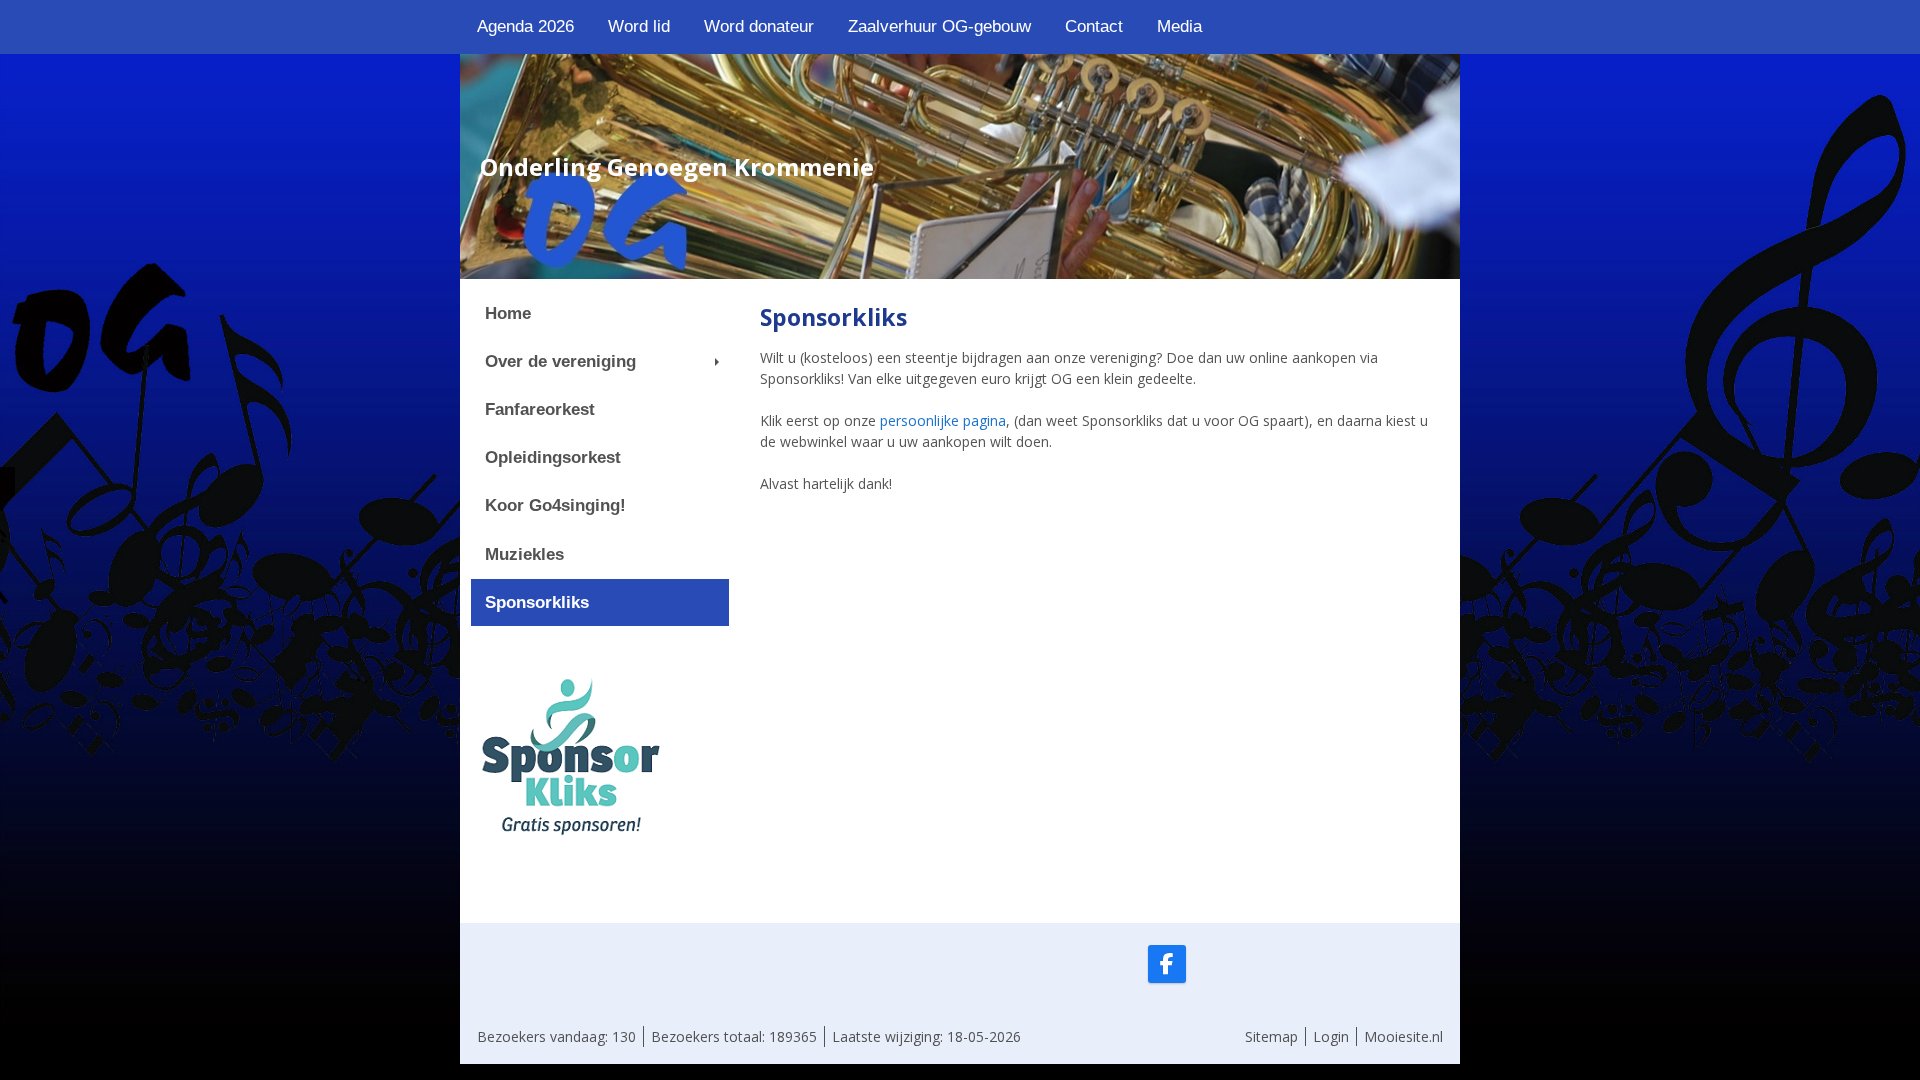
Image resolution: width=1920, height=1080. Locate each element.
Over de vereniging (560, 361)
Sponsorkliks (537, 602)
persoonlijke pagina (943, 420)
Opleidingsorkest (553, 457)
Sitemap (1271, 1036)
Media (1179, 26)
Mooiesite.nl (1403, 1036)
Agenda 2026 (525, 26)
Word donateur (759, 26)
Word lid (639, 26)
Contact (1094, 26)
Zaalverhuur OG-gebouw (939, 26)
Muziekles (524, 554)
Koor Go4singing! (555, 505)
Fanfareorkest (540, 409)
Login (1331, 1036)
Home (508, 313)
